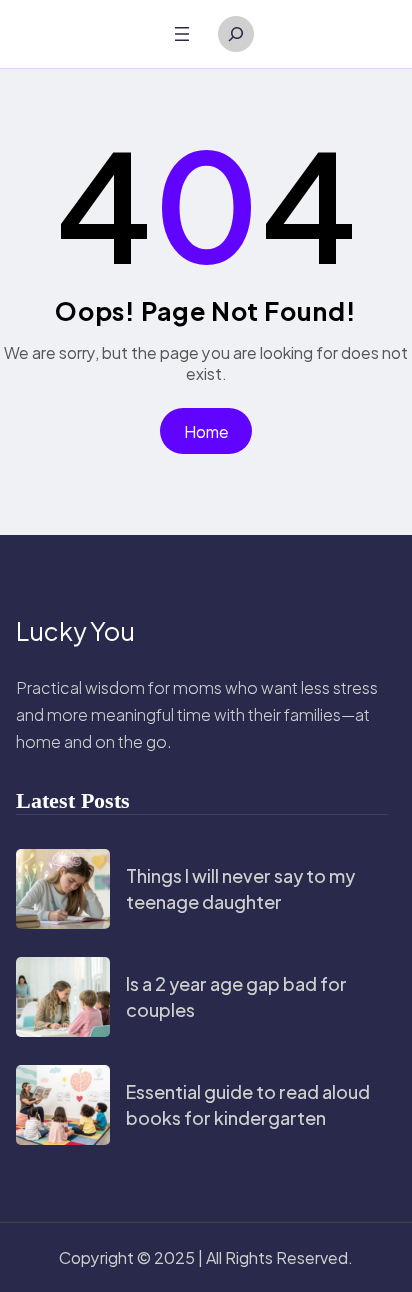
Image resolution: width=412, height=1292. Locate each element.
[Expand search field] (236, 34)
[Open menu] (182, 34)
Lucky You (75, 631)
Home (206, 431)
